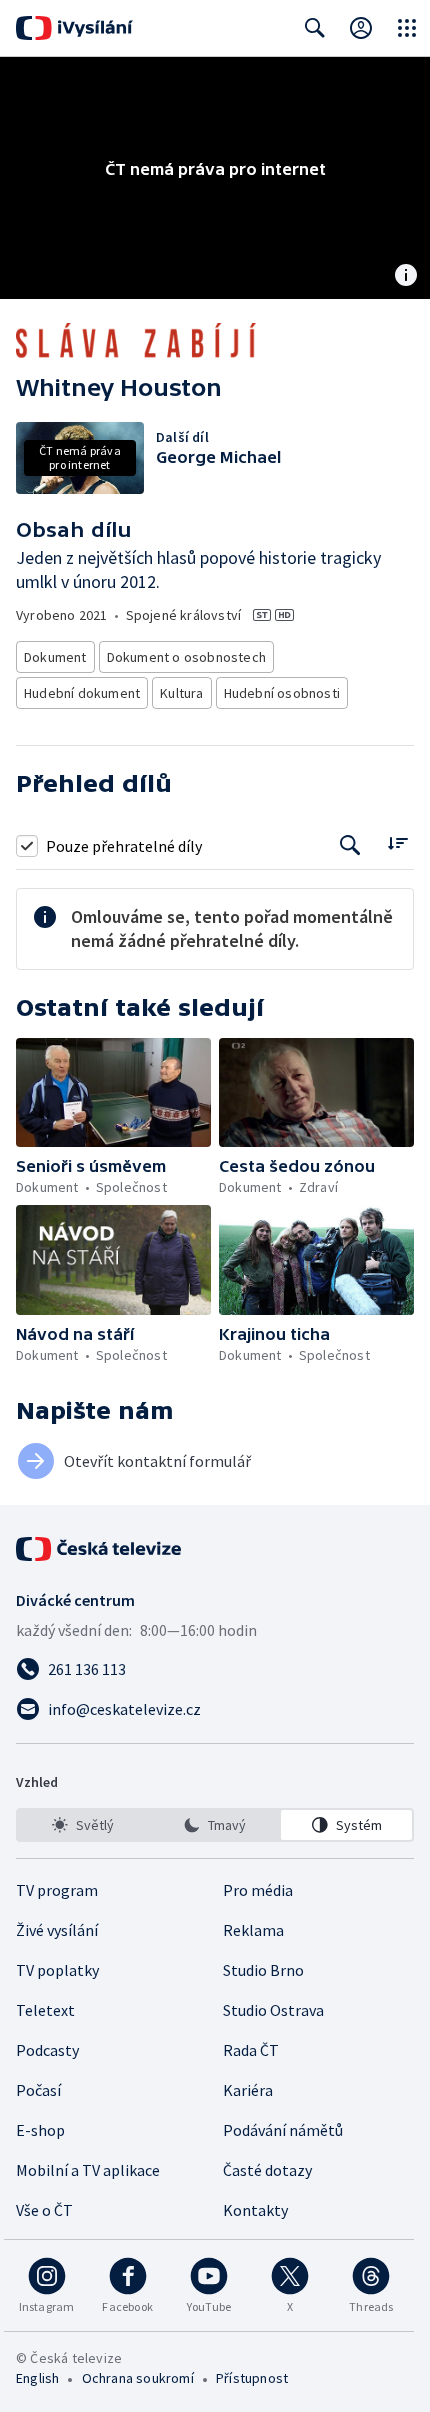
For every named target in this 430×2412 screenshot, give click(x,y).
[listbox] (215, 1825)
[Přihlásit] (361, 28)
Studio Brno (263, 1970)
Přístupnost (252, 2378)
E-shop (40, 2130)
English (37, 2378)
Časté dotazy (267, 2170)
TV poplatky (57, 1970)
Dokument (55, 657)
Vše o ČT (44, 2210)
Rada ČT (251, 2050)
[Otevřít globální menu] (407, 28)
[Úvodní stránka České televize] (100, 1549)
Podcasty (47, 2050)
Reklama (253, 1930)
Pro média (258, 1890)
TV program (57, 1890)
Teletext (45, 2010)
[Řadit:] (397, 843)
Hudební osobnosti (282, 693)
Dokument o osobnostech (186, 657)
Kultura (181, 693)
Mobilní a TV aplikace (88, 2170)
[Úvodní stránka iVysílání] (74, 28)
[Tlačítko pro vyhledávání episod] (350, 845)
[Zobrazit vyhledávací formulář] (315, 28)
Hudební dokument (82, 693)
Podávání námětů (283, 2130)
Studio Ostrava (273, 2010)
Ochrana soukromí (138, 2378)
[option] (83, 1825)
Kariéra (248, 2090)
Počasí (38, 2090)
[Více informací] (406, 277)
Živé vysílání (57, 1930)
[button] (113, 1093)
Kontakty (255, 2210)
